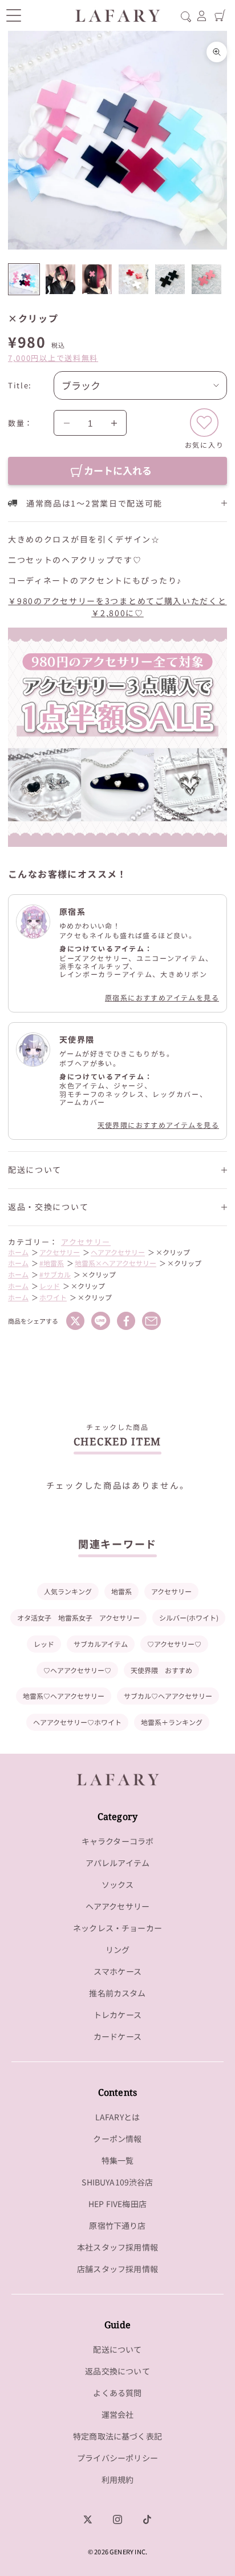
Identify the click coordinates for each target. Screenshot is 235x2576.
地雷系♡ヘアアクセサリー (64, 1696)
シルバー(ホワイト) (189, 1617)
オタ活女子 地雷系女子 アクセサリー (78, 1617)
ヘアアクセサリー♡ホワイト (77, 1722)
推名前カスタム (117, 1993)
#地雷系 (52, 1263)
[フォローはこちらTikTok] (147, 2519)
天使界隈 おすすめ (161, 1670)
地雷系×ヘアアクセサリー (116, 1263)
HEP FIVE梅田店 (117, 2204)
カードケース (117, 2036)
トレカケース (117, 2015)
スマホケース (117, 1971)
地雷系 (121, 1591)
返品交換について (117, 2371)
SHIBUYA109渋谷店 (117, 2182)
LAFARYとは (117, 2117)
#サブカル (55, 1274)
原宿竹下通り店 (117, 2225)
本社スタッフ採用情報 (117, 2247)
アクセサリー (86, 1242)
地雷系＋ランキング (172, 1722)
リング (118, 1950)
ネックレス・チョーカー (117, 1928)
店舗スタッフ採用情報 (117, 2269)
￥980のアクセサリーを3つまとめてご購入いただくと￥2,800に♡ (117, 607)
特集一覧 (118, 2160)
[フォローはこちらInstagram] (117, 2519)
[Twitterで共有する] (75, 1321)
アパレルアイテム (117, 1863)
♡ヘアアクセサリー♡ (77, 1670)
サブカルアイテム (101, 1644)
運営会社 (118, 2414)
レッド (50, 1286)
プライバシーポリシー (117, 2458)
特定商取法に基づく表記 (117, 2436)
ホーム (18, 1252)
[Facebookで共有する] (126, 1321)
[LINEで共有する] (100, 1321)
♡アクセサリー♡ (174, 1644)
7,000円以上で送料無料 (53, 358)
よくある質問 (117, 2393)
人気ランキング (68, 1591)
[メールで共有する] (151, 1321)
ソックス (118, 1884)
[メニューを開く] (13, 15)
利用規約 (118, 2479)
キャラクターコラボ (118, 1841)
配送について (117, 2349)
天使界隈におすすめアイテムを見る (158, 1125)
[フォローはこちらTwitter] (88, 2519)
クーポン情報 (117, 2139)
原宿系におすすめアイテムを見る (162, 997)
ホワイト (53, 1297)
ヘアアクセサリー (118, 1252)
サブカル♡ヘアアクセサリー (168, 1696)
